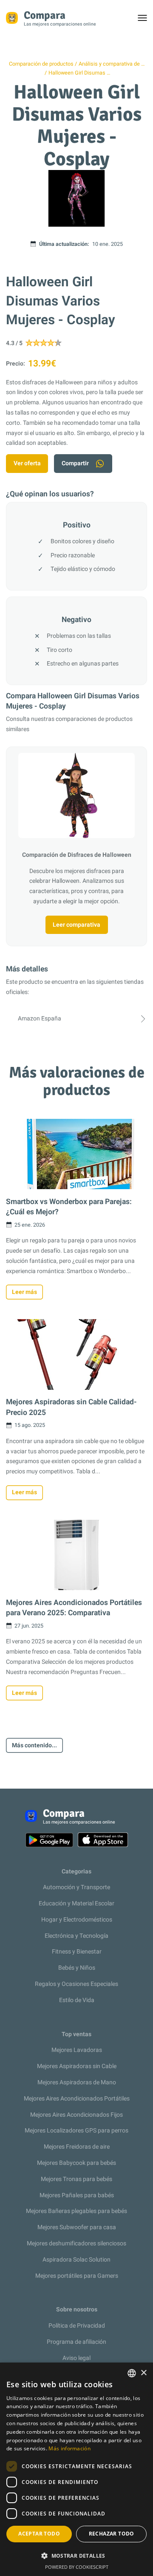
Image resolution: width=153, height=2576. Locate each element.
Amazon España (40, 1019)
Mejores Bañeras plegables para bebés (76, 2211)
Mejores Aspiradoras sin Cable (77, 2066)
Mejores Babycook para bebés (76, 2163)
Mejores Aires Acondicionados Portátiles (77, 2099)
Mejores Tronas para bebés (76, 2179)
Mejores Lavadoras (77, 2050)
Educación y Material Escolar (76, 1903)
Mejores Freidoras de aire (77, 2147)
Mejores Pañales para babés (77, 2195)
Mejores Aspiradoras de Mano (77, 2082)
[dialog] (76, 2469)
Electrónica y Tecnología (76, 1936)
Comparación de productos (41, 64)
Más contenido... (34, 1745)
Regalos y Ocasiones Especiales (76, 1984)
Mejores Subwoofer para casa (77, 2227)
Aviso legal (76, 2358)
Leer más (24, 1292)
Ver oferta (27, 463)
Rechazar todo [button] (112, 2534)
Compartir (75, 463)
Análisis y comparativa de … (112, 64)
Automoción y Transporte (76, 1887)
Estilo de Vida (77, 2000)
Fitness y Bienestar (77, 1952)
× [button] (143, 2373)
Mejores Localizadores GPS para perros (76, 2131)
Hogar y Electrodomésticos (77, 1920)
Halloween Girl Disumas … (79, 73)
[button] (76, 2556)
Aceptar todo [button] (39, 2534)
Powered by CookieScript (77, 2567)
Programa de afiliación (76, 2342)
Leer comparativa (76, 925)
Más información (69, 2448)
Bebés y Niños (77, 1968)
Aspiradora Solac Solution (76, 2260)
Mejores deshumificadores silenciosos (76, 2243)
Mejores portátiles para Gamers (77, 2276)
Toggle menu (146, 20)
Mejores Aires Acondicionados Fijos (76, 2115)
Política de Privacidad (77, 2326)
